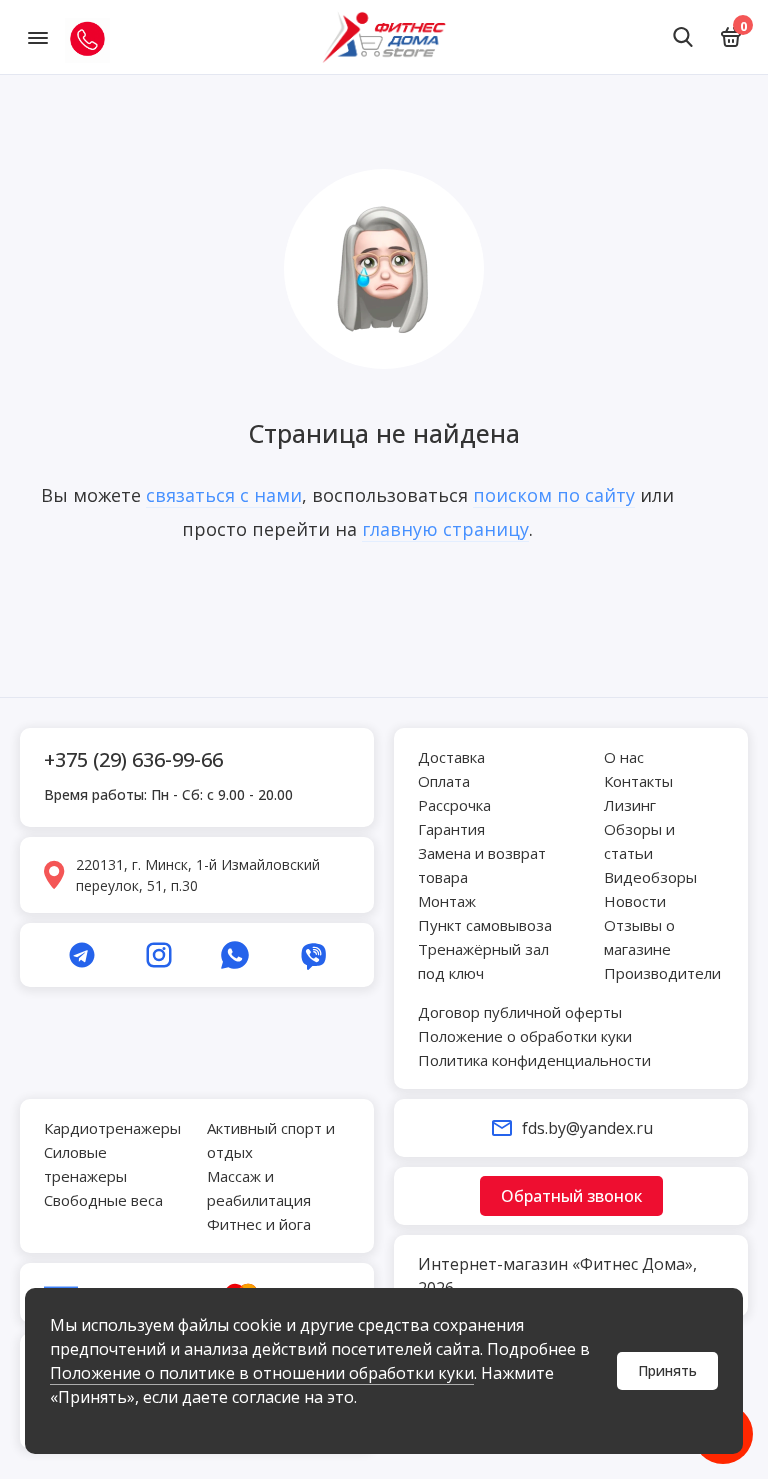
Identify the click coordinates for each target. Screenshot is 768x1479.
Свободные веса (103, 1200)
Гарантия (451, 829)
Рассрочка (454, 805)
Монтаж (447, 901)
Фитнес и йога (259, 1224)
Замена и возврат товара (482, 865)
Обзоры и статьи (639, 841)
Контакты (638, 781)
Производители (662, 973)
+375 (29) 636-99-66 (133, 759)
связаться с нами (224, 495)
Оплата (444, 781)
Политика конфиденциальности (534, 1060)
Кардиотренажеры (112, 1128)
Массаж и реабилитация (259, 1188)
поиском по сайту (554, 495)
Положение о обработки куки (525, 1036)
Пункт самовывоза (485, 925)
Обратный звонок (571, 1196)
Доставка (451, 757)
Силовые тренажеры (85, 1164)
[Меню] (37, 37)
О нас (624, 757)
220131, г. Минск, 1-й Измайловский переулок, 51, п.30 (198, 875)
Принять (667, 1370)
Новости (635, 901)
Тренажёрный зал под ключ (483, 961)
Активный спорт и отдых (271, 1140)
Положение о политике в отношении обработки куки (262, 1373)
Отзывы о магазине (639, 937)
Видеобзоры (650, 877)
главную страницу (445, 529)
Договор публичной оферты (520, 1012)
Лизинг (630, 805)
